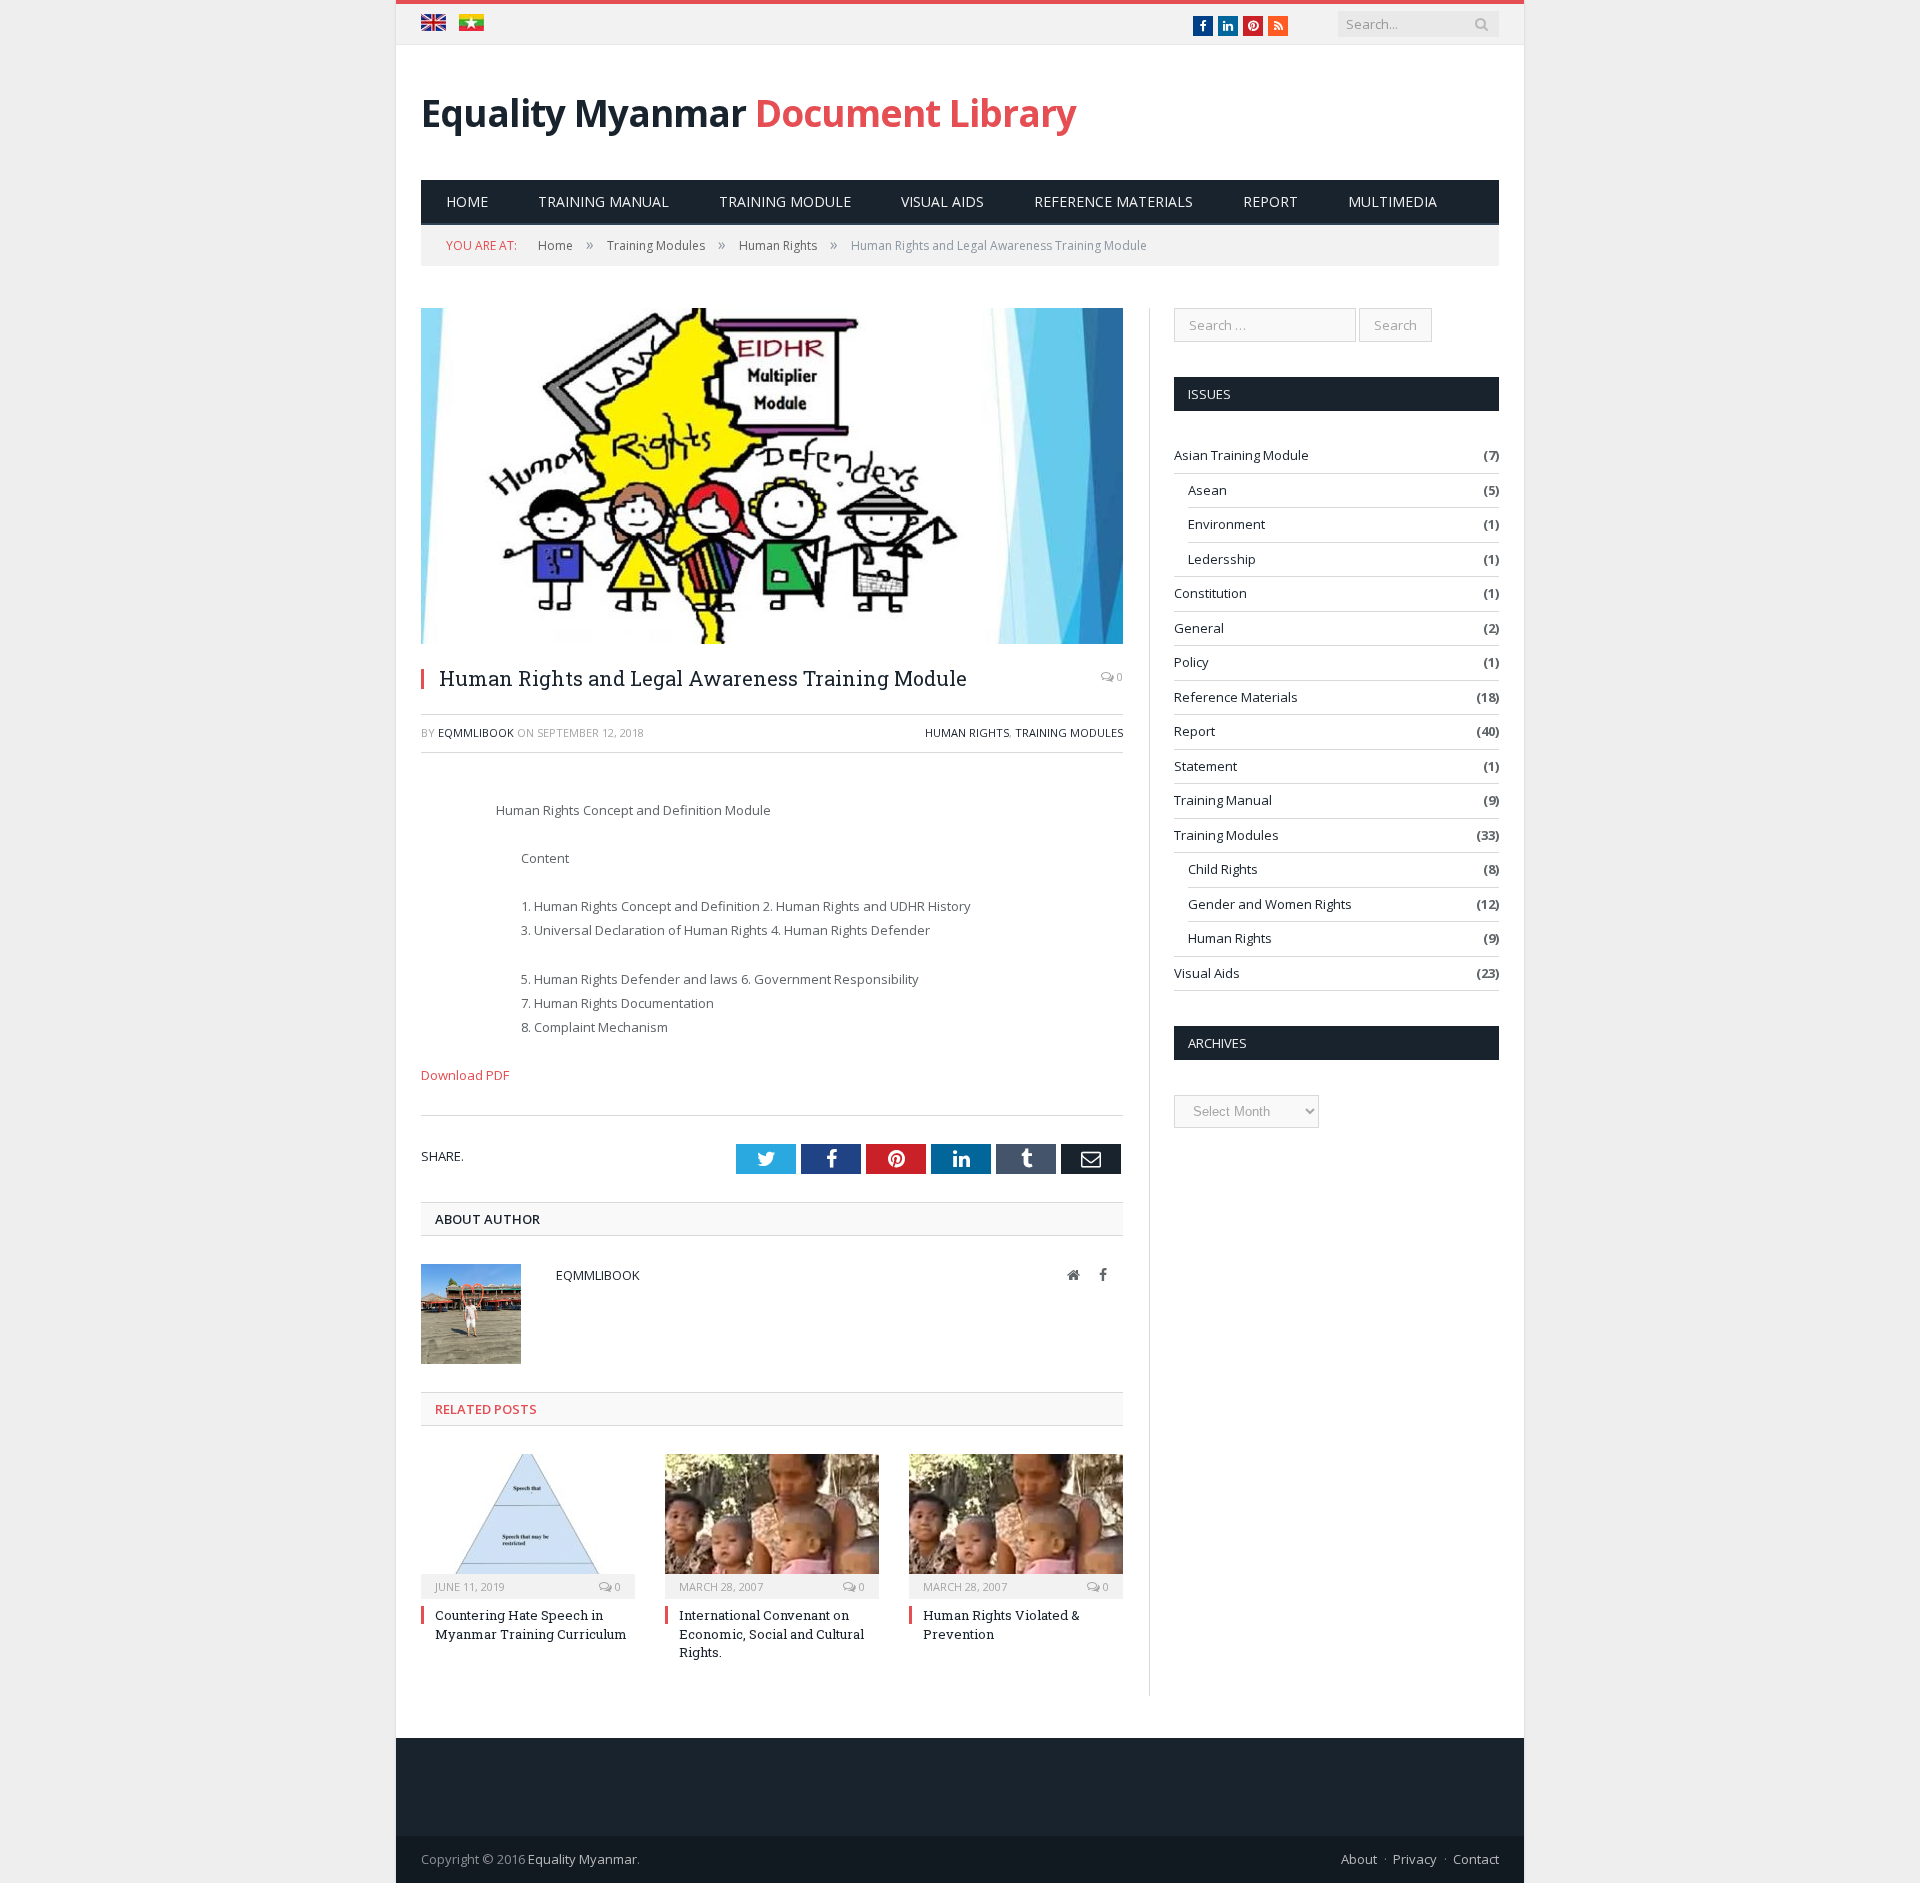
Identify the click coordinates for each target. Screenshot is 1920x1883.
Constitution (1210, 593)
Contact (1476, 1859)
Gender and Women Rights (1270, 904)
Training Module (785, 201)
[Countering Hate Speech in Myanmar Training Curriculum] (528, 1524)
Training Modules (1069, 732)
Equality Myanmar (748, 112)
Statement (1205, 766)
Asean (1207, 490)
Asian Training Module (1241, 455)
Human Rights (967, 732)
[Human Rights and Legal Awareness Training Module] (772, 478)
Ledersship (1222, 559)
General (1199, 628)
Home (467, 201)
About (1359, 1859)
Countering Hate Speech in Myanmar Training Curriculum (531, 1624)
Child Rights (1223, 869)
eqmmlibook (476, 732)
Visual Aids (942, 201)
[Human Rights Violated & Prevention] (1016, 1524)
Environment (1226, 524)
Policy (1191, 662)
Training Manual (603, 201)
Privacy (1415, 1859)
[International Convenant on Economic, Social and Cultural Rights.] (772, 1524)
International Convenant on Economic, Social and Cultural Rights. (771, 1633)
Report (1270, 201)
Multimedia (1392, 201)
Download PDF (465, 1075)
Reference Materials (1113, 201)
